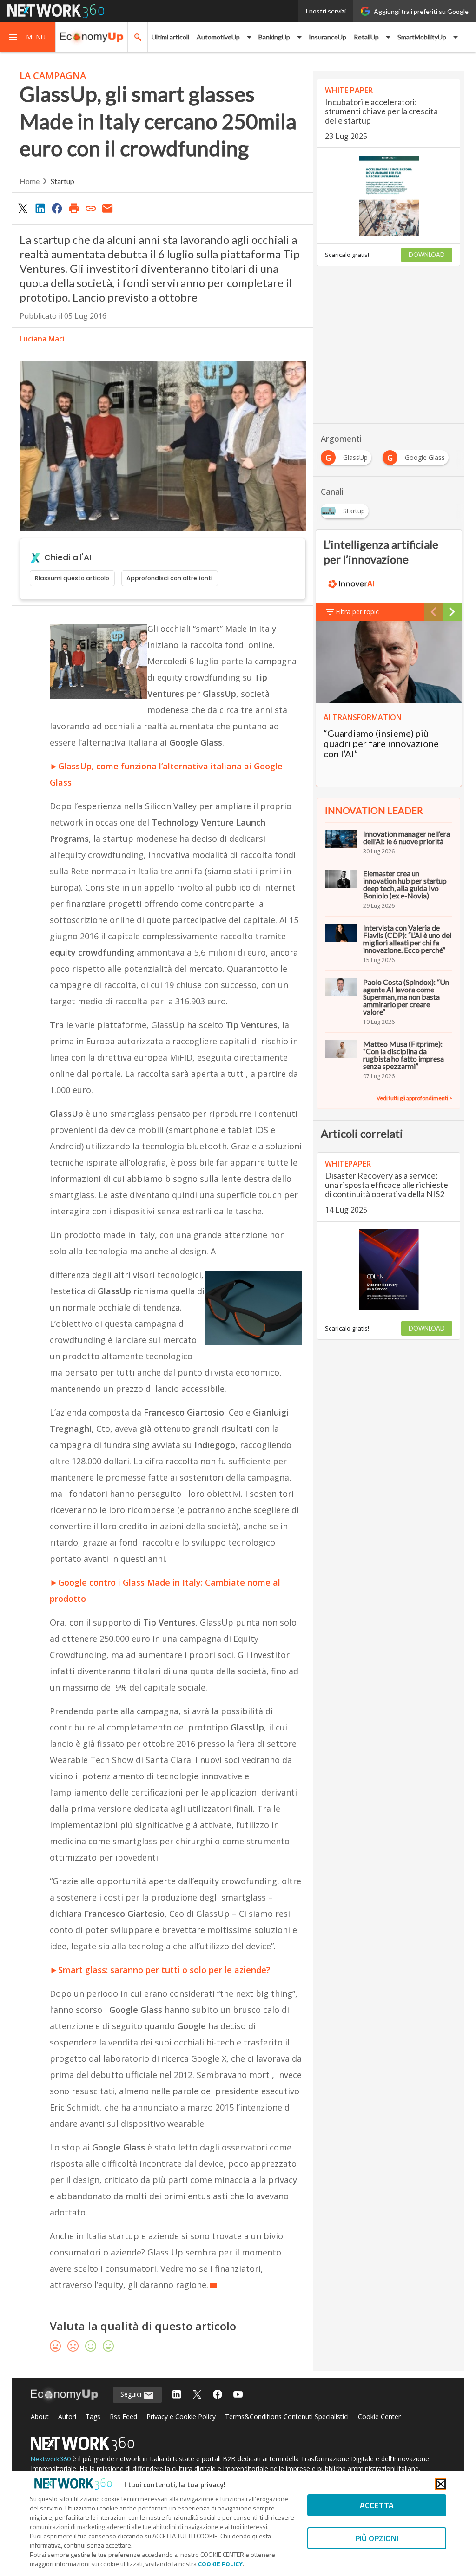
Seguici (132, 2394)
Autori (67, 2416)
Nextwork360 (51, 2459)
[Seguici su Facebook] (218, 2395)
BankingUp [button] (274, 37)
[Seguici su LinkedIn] (177, 2395)
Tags (93, 2416)
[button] (28, 37)
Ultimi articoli (170, 37)
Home (30, 181)
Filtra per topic (357, 612)
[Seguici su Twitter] (197, 2395)
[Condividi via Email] (108, 208)
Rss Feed (123, 2416)
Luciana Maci (42, 339)
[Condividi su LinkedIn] (40, 208)
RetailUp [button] (366, 37)
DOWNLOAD (427, 255)
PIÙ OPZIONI (377, 2538)
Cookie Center (379, 2416)
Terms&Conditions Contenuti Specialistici (287, 2416)
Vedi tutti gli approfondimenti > (414, 1098)
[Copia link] (91, 208)
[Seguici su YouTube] (238, 2395)
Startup (63, 181)
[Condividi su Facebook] (57, 208)
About (40, 2416)
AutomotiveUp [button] (218, 37)
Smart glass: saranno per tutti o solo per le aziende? (164, 1970)
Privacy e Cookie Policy (181, 2416)
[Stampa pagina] (74, 208)
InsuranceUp (327, 37)
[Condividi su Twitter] (23, 208)
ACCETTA (377, 2505)
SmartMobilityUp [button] (422, 37)
